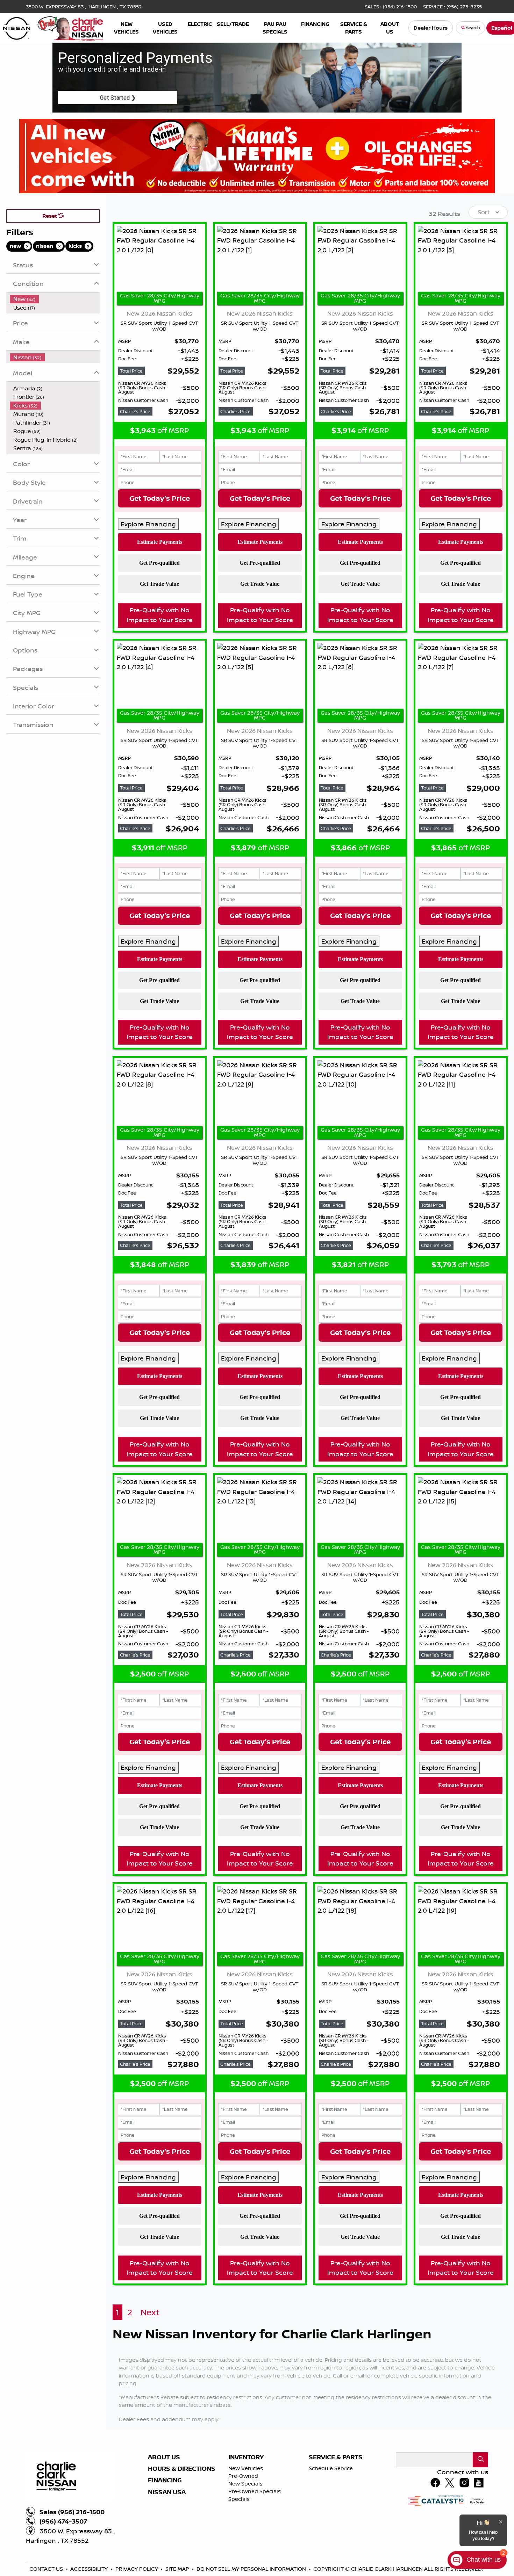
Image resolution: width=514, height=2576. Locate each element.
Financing (165, 2480)
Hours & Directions (182, 2469)
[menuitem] (55, 299)
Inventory (246, 2457)
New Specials (245, 2484)
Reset (50, 216)
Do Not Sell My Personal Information (252, 2569)
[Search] (480, 2460)
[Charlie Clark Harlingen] (53, 27)
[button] (127, 28)
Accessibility (90, 2569)
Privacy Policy (137, 2569)
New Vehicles (246, 2468)
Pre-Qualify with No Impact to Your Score (160, 615)
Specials (239, 2499)
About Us (164, 2457)
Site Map (178, 2569)
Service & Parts (336, 2457)
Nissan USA (167, 2492)
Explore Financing (148, 524)
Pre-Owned (243, 2476)
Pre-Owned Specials (255, 2491)
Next (150, 2312)
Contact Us (47, 2569)
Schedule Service (331, 2468)
